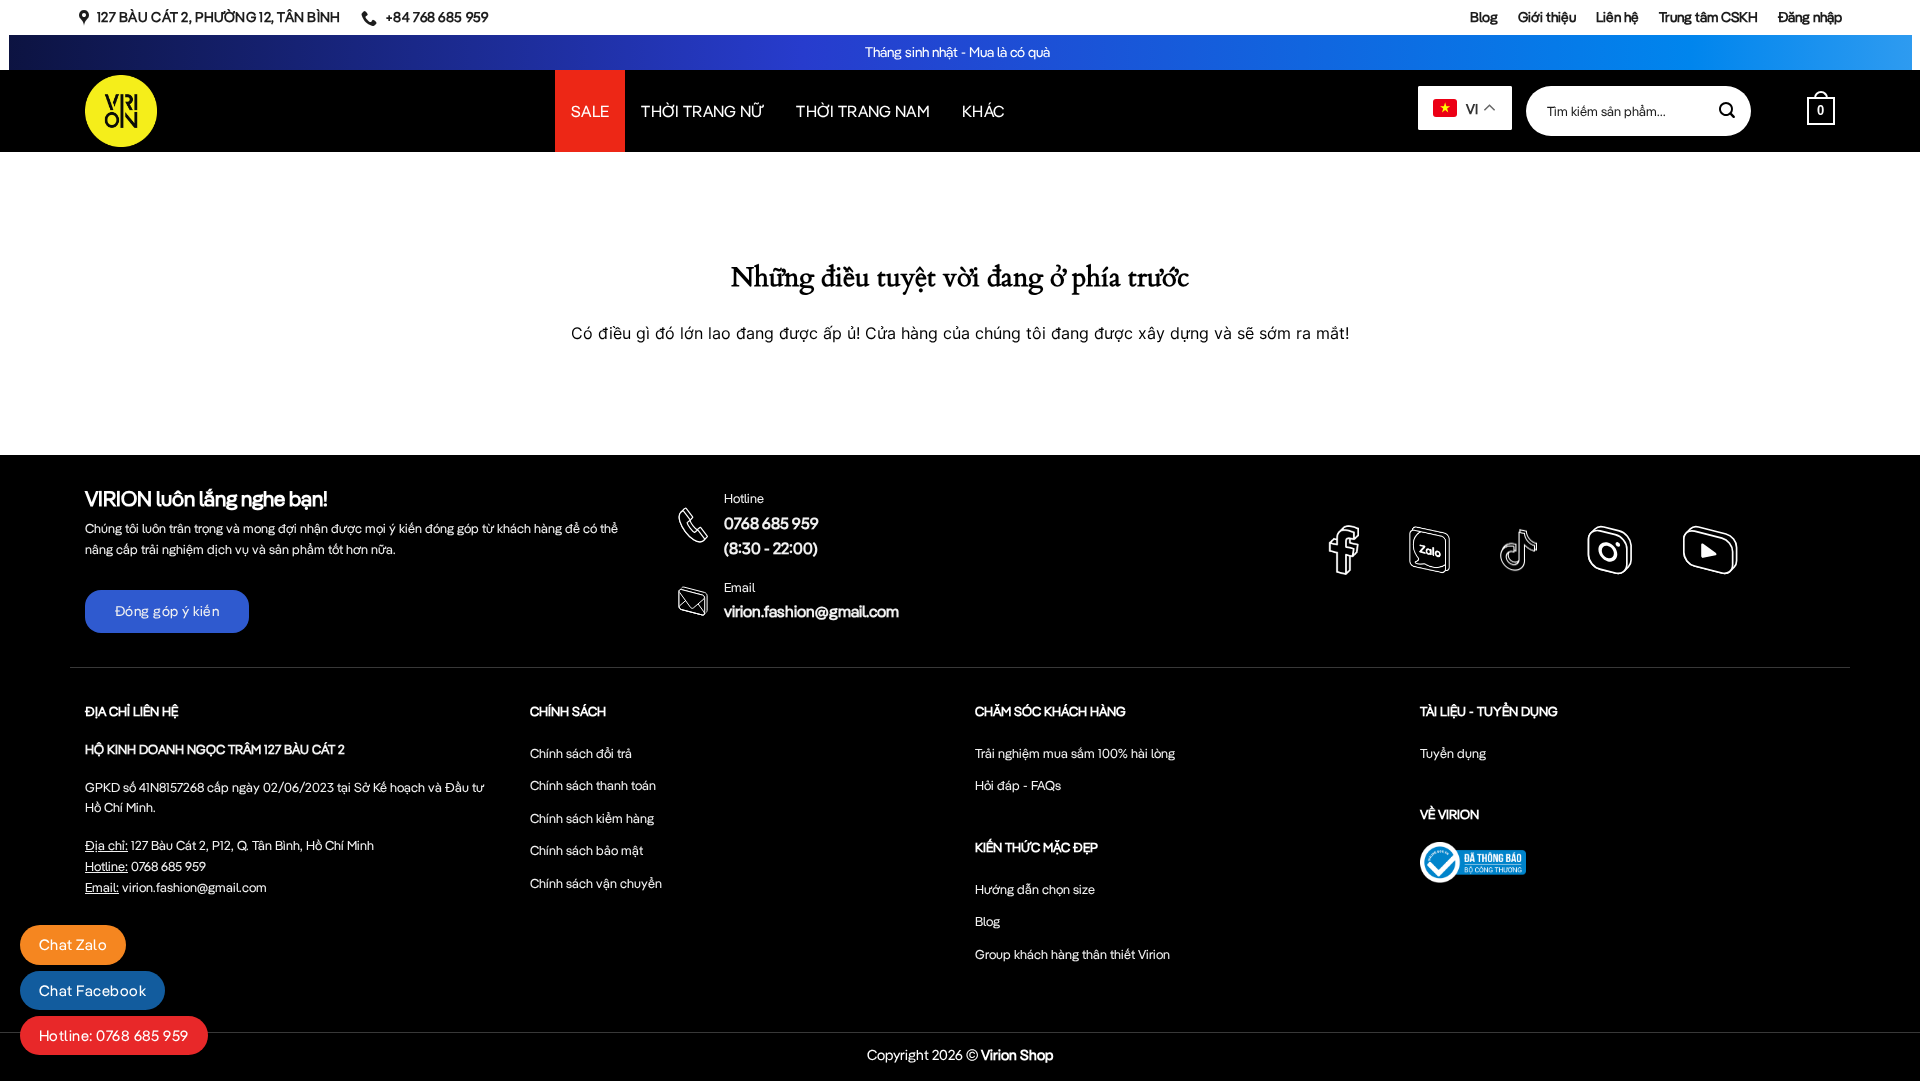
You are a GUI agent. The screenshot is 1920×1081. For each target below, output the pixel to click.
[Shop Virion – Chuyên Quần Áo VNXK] (121, 111)
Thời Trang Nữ (702, 111)
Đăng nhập (1810, 17)
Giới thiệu (1547, 17)
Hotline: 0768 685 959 (114, 1035)
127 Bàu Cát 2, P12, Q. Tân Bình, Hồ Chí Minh (252, 845)
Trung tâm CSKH (1708, 17)
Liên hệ (1617, 17)
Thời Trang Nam (862, 111)
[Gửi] (1727, 111)
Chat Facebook (92, 990)
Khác (983, 111)
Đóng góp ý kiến (167, 611)
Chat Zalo (73, 944)
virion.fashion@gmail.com (811, 611)
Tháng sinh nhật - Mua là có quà (959, 52)
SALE (590, 111)
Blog (1484, 17)
